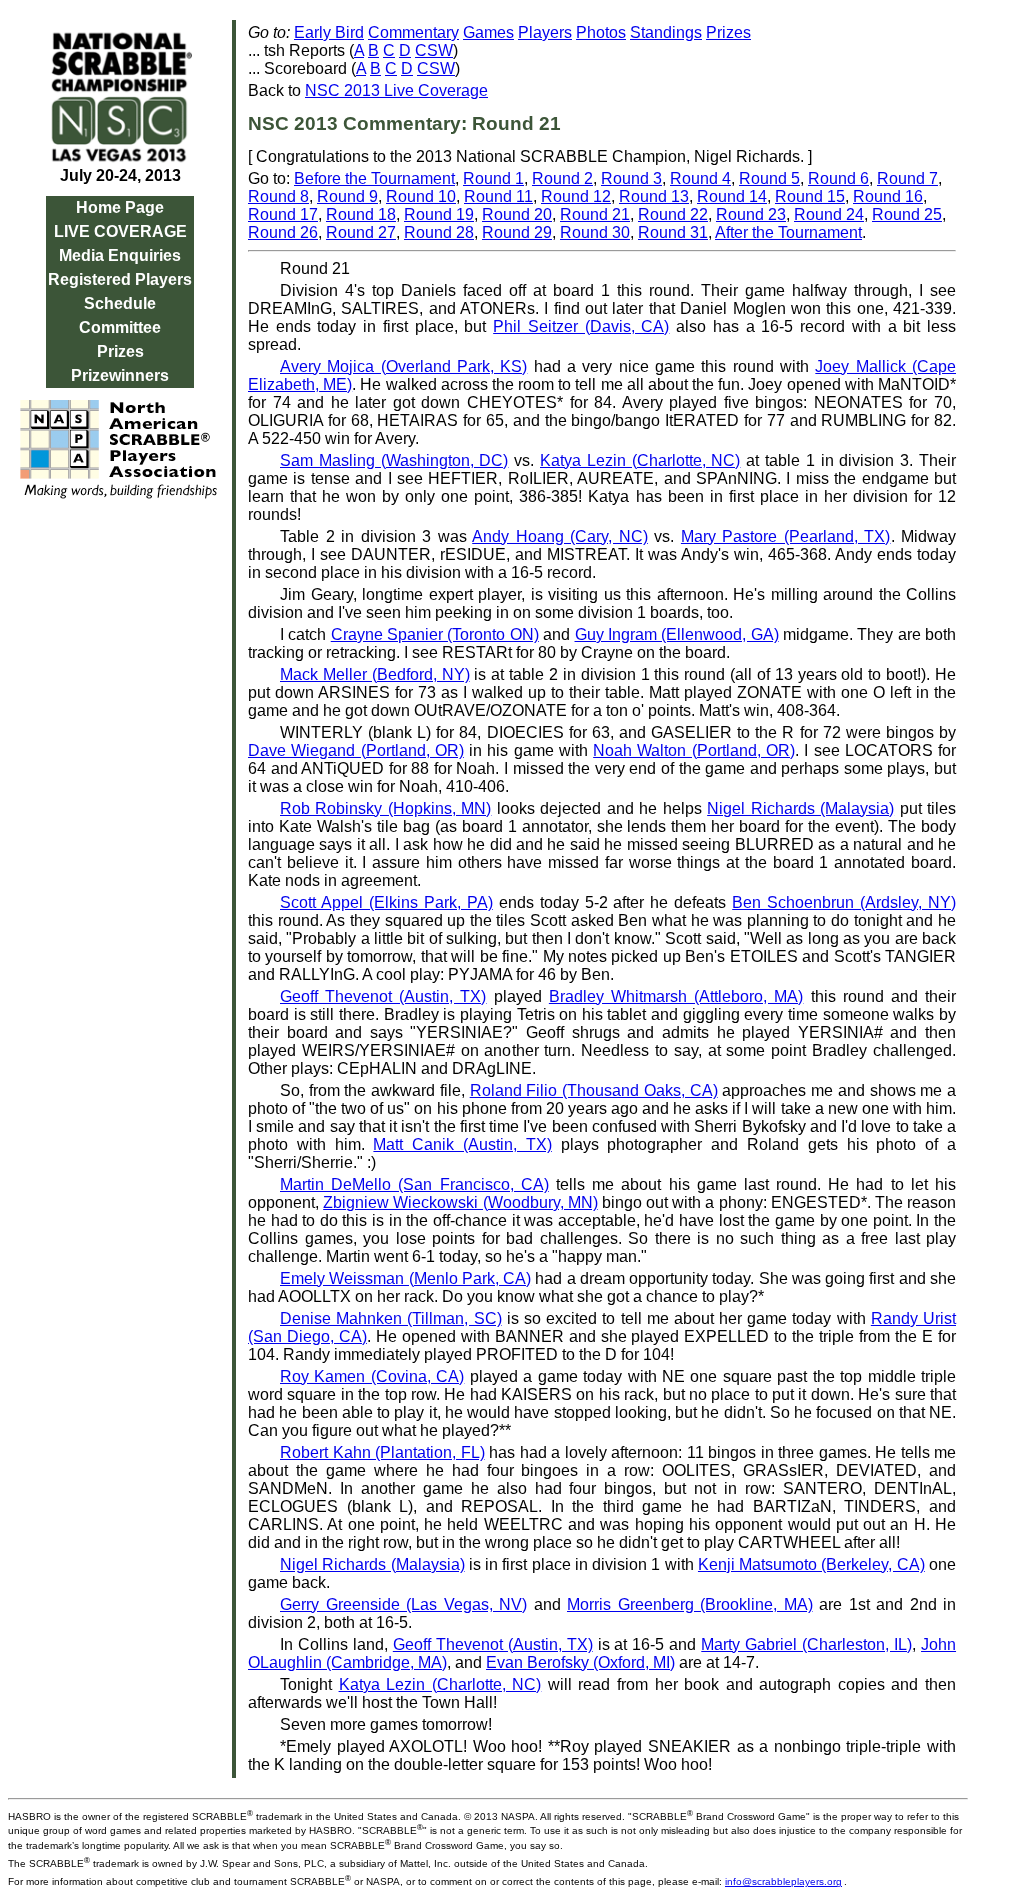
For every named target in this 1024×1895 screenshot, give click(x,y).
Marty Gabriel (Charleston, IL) (806, 1644)
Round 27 (361, 232)
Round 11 (498, 196)
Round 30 (595, 232)
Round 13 (654, 196)
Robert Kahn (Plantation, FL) (382, 1452)
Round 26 (283, 232)
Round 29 (517, 232)
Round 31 (673, 232)
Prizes (120, 351)
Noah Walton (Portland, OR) (694, 750)
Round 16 (888, 196)
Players (545, 32)
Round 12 (576, 196)
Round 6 (838, 178)
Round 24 (829, 214)
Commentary (413, 32)
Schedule (120, 303)
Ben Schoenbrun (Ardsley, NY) (844, 902)
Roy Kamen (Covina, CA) (372, 1376)
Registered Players (120, 279)
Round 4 (700, 178)
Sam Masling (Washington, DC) (394, 460)
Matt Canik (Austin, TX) (462, 1144)
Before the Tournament (374, 178)
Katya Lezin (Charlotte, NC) (640, 460)
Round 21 (595, 214)
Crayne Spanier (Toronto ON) (435, 634)
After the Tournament (788, 232)
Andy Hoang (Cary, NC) (560, 536)
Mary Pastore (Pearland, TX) (786, 536)
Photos (601, 32)
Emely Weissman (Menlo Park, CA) (405, 1278)
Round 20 (517, 214)
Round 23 (751, 214)
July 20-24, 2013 (120, 175)
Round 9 (347, 196)
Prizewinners (120, 375)
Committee (120, 327)
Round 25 (907, 214)
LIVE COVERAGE (120, 231)
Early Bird (329, 32)
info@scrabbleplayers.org (783, 1881)
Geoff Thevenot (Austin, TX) (383, 996)
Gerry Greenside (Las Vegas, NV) (403, 1604)
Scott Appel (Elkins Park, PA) (386, 902)
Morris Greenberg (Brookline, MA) (690, 1604)
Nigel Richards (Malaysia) (800, 808)
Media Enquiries (120, 255)
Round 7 (907, 178)
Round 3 (631, 178)
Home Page (120, 207)
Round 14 (732, 196)
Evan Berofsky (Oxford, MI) (580, 1662)
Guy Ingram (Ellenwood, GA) (677, 634)
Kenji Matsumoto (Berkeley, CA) (811, 1564)
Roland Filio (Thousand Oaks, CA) (594, 1090)
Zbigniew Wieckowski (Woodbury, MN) (460, 1202)
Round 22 (673, 214)
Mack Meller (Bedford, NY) (375, 674)
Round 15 (810, 196)
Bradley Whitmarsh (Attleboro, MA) (676, 996)
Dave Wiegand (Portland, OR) (356, 750)
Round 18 (361, 214)
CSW (434, 50)
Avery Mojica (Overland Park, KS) (403, 366)
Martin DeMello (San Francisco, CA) (414, 1184)
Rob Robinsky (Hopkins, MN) (385, 808)
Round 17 (283, 214)
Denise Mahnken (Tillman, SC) (391, 1318)
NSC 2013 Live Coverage (396, 90)
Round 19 (439, 214)
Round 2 (562, 178)
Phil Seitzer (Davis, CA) (581, 326)
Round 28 (439, 232)
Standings (666, 32)
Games (488, 32)
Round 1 (493, 178)
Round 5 (769, 178)
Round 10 (421, 196)
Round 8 (278, 196)
